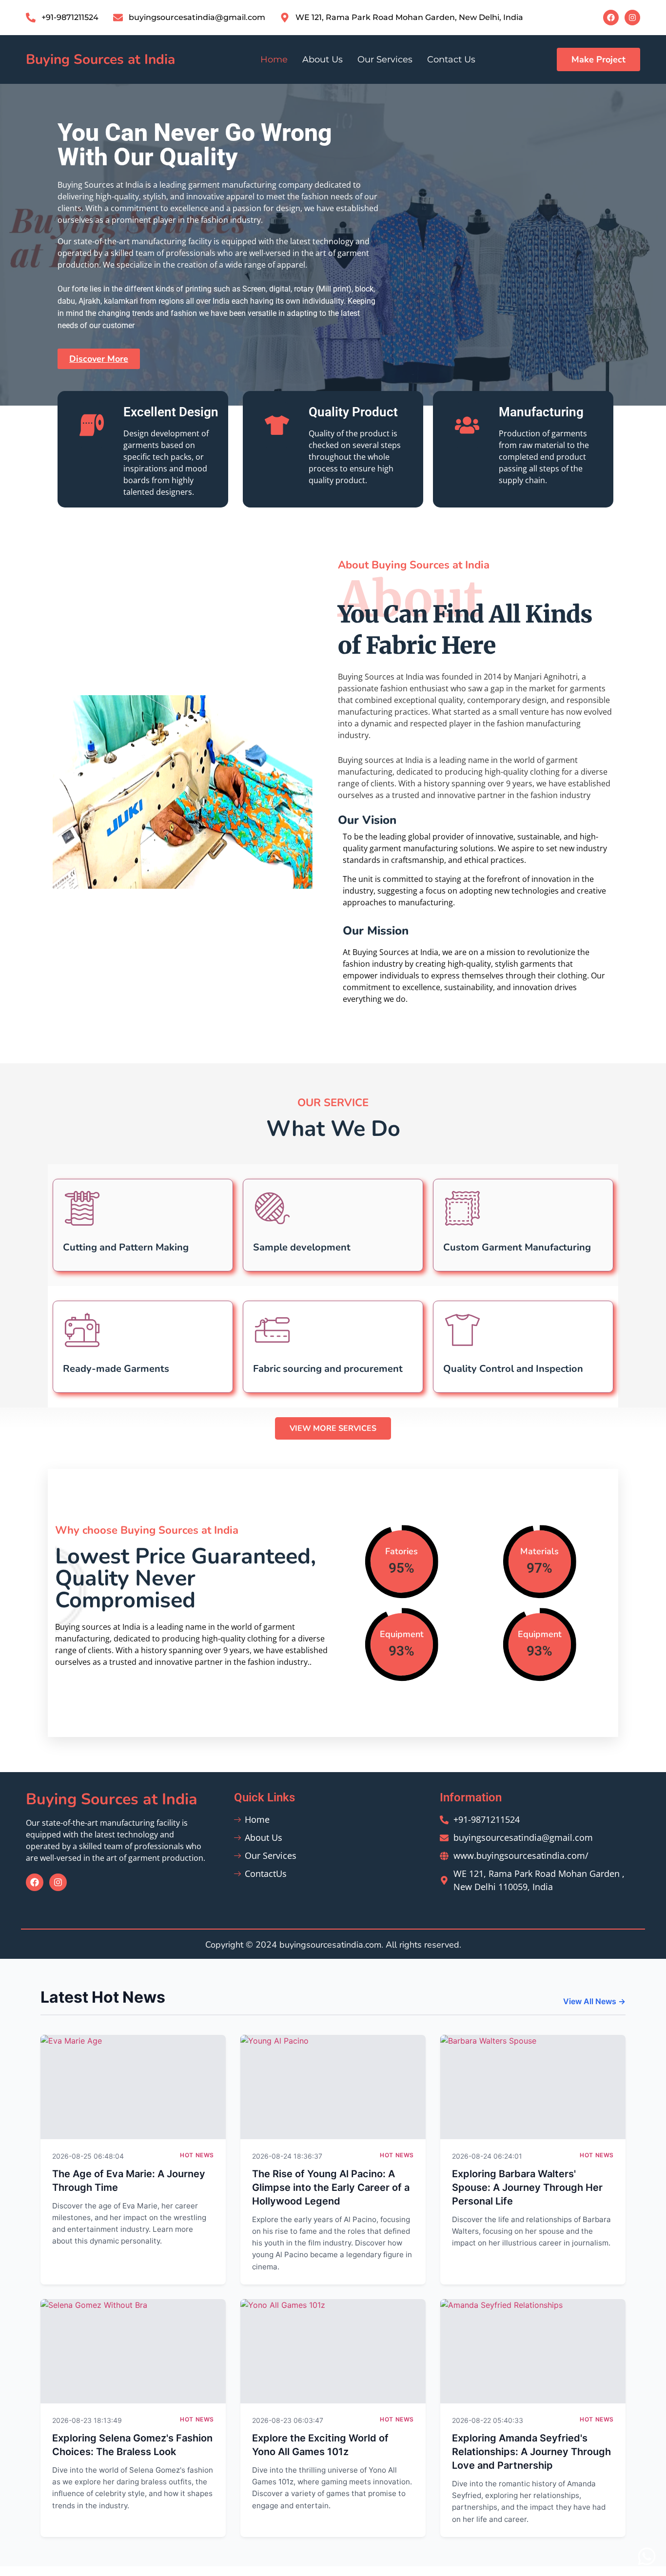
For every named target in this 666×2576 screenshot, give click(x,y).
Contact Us (451, 59)
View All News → (594, 2001)
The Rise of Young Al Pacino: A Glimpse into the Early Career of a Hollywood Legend (331, 2187)
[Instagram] (632, 18)
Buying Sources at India (100, 59)
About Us (323, 59)
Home (274, 59)
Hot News (197, 2155)
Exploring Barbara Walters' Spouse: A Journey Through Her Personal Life (527, 2187)
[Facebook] (611, 18)
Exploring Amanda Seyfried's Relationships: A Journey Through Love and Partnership (531, 2452)
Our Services (385, 59)
